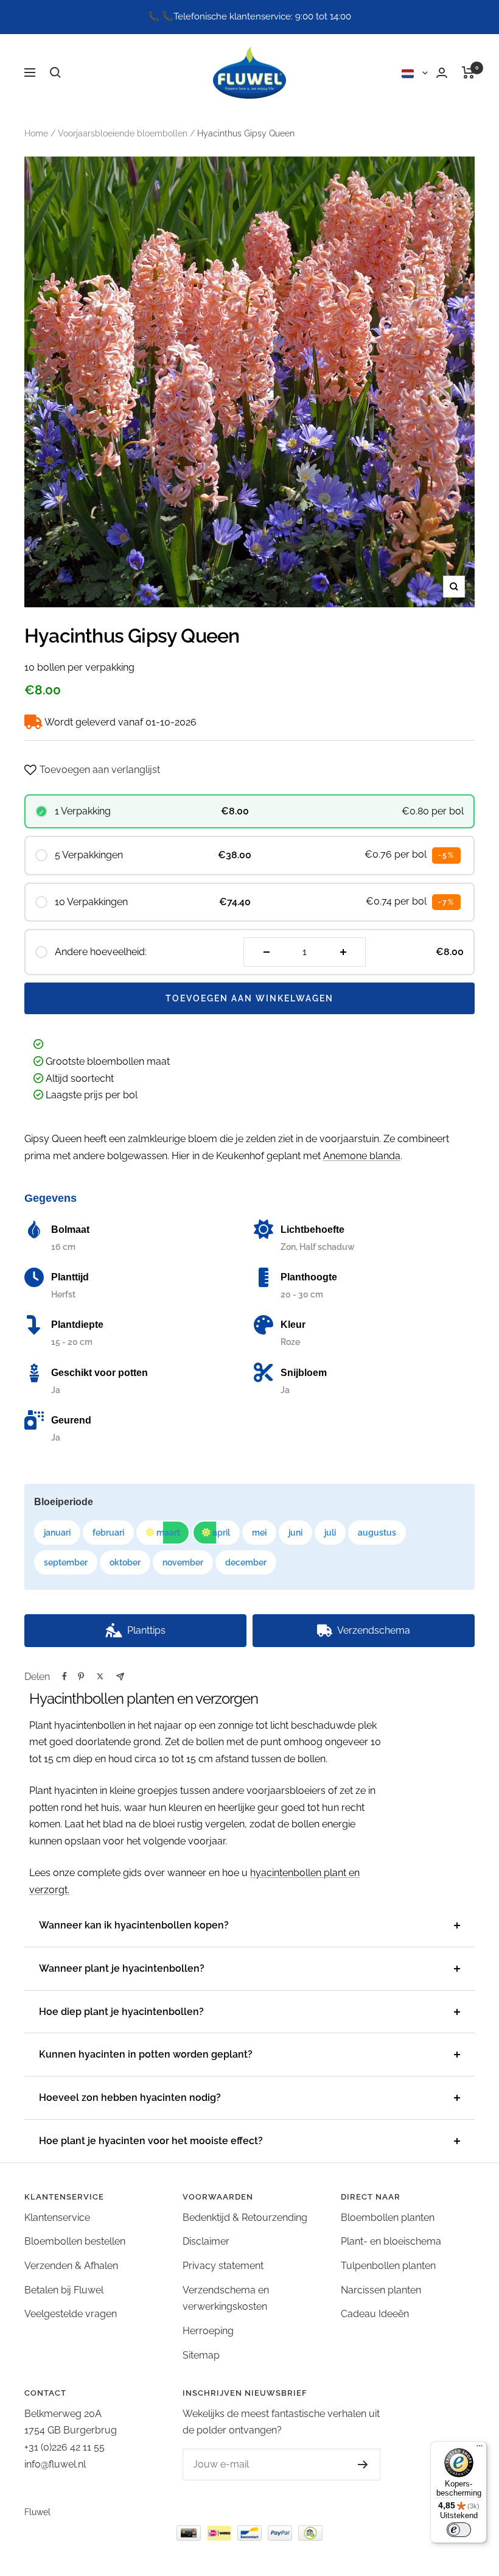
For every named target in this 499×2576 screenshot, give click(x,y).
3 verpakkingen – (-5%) (102, 1665)
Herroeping (208, 2331)
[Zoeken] (55, 72)
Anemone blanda (362, 1156)
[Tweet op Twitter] (100, 1676)
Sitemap (201, 2355)
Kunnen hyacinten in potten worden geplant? (146, 2054)
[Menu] (480, 2449)
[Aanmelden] (351, 2465)
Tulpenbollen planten (388, 2266)
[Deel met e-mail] (120, 1677)
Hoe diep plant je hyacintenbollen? (121, 2012)
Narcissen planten (381, 2290)
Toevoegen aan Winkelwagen (249, 998)
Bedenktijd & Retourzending (245, 2218)
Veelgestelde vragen (71, 2314)
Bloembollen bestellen (75, 2241)
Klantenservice (57, 2218)
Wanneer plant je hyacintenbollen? (122, 1968)
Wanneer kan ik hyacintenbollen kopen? (134, 1925)
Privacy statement (223, 2266)
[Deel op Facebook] (65, 1676)
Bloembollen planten (388, 2218)
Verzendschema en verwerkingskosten (226, 2299)
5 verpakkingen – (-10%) (252, 1665)
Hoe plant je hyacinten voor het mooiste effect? (151, 2141)
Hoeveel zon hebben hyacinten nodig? (130, 2098)
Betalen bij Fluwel (64, 2290)
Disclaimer (206, 2241)
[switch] (459, 2530)
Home (36, 133)
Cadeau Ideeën (375, 2314)
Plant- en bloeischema (391, 2241)
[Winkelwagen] (468, 72)
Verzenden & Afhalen (71, 2266)
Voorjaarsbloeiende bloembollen (123, 133)
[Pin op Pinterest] (81, 1676)
